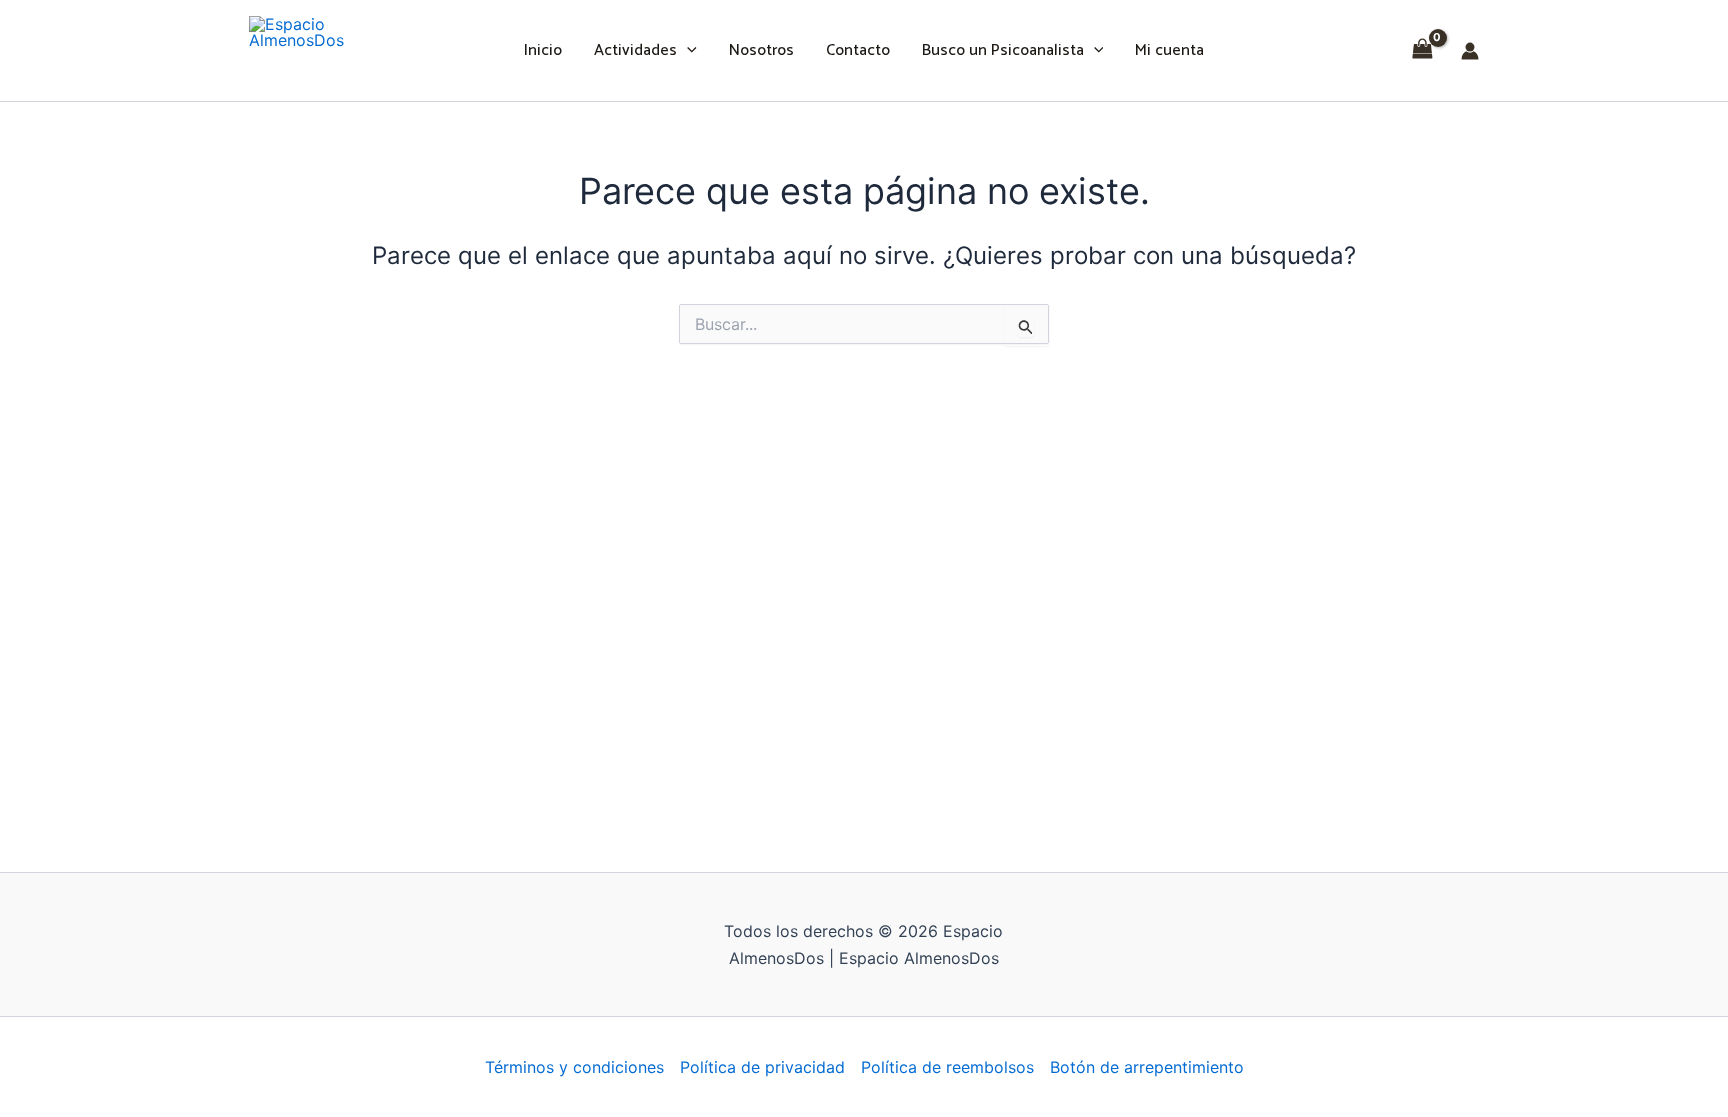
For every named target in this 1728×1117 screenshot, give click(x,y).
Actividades (635, 50)
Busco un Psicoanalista (1003, 50)
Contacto (858, 50)
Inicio (543, 50)
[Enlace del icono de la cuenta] (1470, 51)
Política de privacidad (762, 1067)
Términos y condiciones (574, 1067)
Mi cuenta (1169, 50)
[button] (687, 51)
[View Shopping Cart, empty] (1422, 50)
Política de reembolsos (947, 1067)
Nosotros (761, 50)
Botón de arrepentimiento (1147, 1067)
